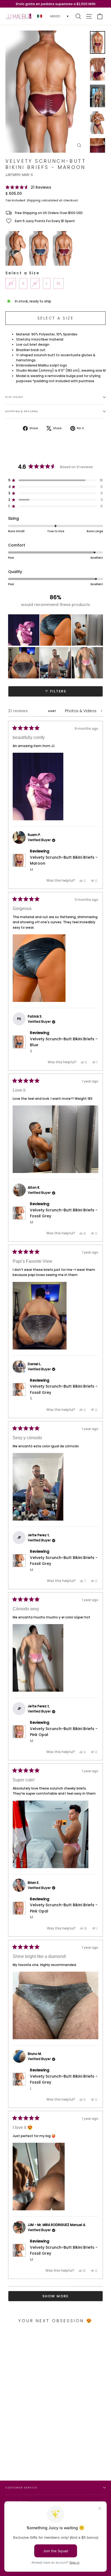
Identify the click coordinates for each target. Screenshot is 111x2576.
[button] (28, 187)
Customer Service (21, 2487)
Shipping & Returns (22, 411)
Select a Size (22, 273)
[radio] (16, 248)
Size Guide (14, 397)
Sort (53, 711)
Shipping (34, 200)
